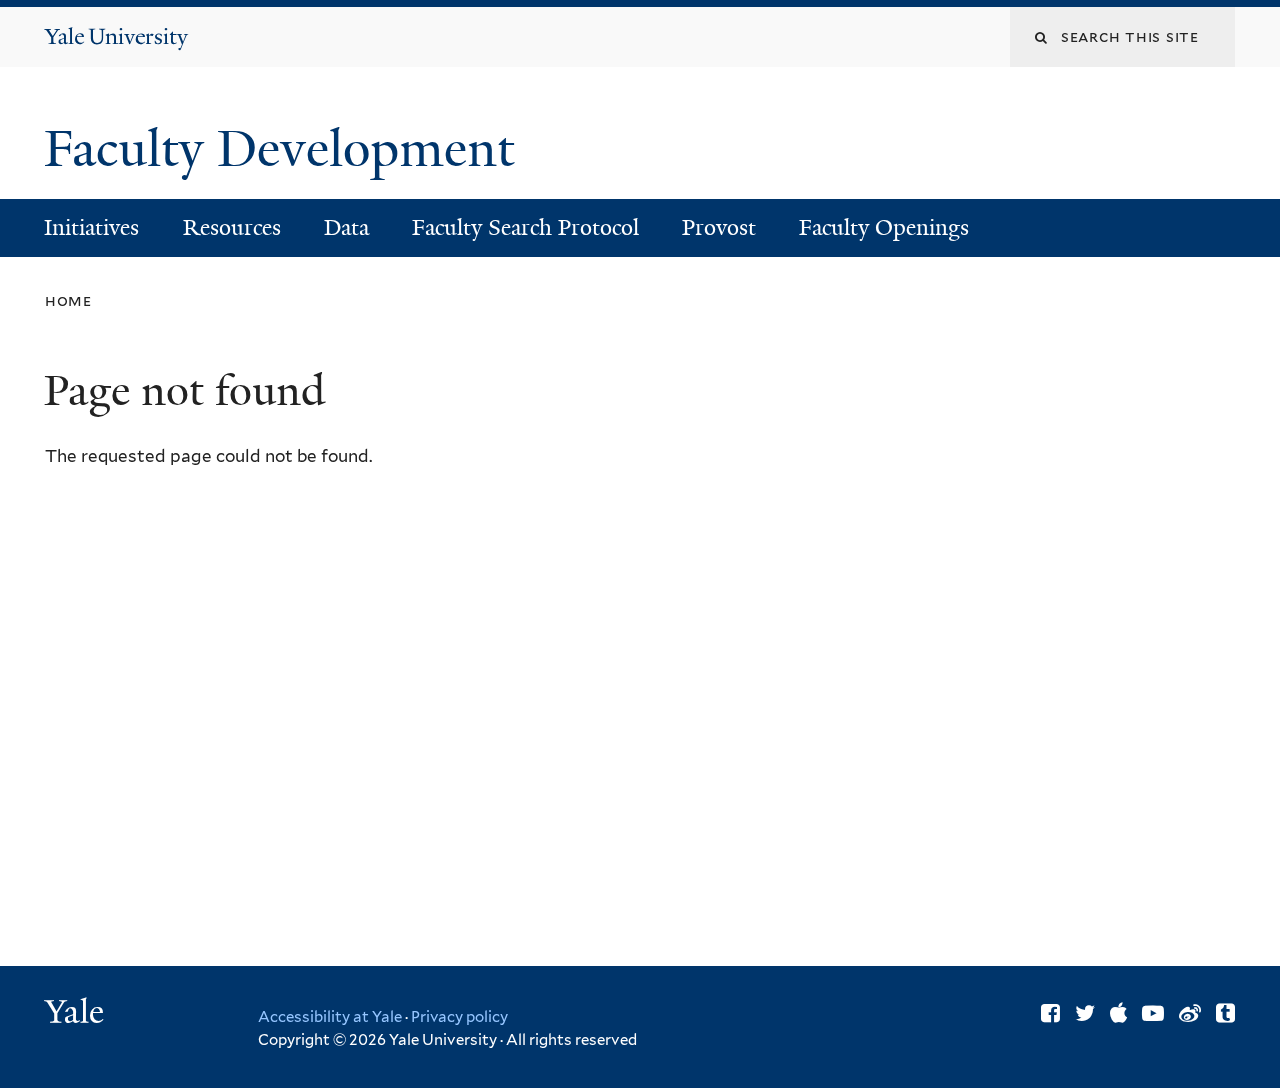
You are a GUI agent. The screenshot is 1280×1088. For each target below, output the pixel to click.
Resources (232, 227)
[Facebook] (1050, 1013)
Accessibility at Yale (330, 1017)
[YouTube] (1153, 1013)
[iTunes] (1118, 1013)
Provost (719, 227)
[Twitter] (1085, 1013)
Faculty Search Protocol (525, 227)
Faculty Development (285, 149)
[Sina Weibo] (1190, 1013)
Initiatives (91, 227)
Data (346, 227)
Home (68, 300)
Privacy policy (459, 1017)
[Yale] (77, 1014)
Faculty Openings (884, 227)
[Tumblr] (1225, 1013)
